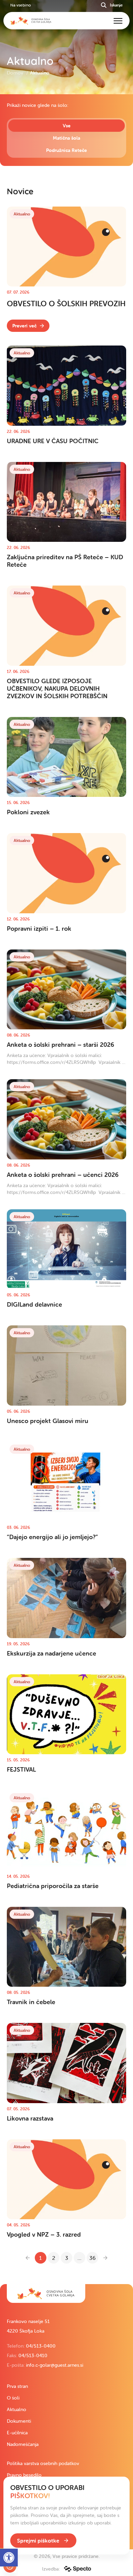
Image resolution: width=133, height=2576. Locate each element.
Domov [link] (16, 73)
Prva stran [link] (17, 2386)
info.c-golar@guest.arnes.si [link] (55, 2365)
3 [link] (67, 2258)
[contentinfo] (66, 1189)
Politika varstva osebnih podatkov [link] (43, 2463)
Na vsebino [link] (20, 5)
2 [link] (54, 2258)
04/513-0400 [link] (41, 2346)
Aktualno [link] (17, 2409)
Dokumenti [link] (19, 2421)
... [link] (79, 2258)
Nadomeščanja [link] (23, 2444)
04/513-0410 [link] (33, 2355)
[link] (28, 326)
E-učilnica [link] (17, 2433)
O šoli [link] (13, 2398)
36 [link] (92, 2258)
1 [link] (41, 2258)
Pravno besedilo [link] (24, 2475)
